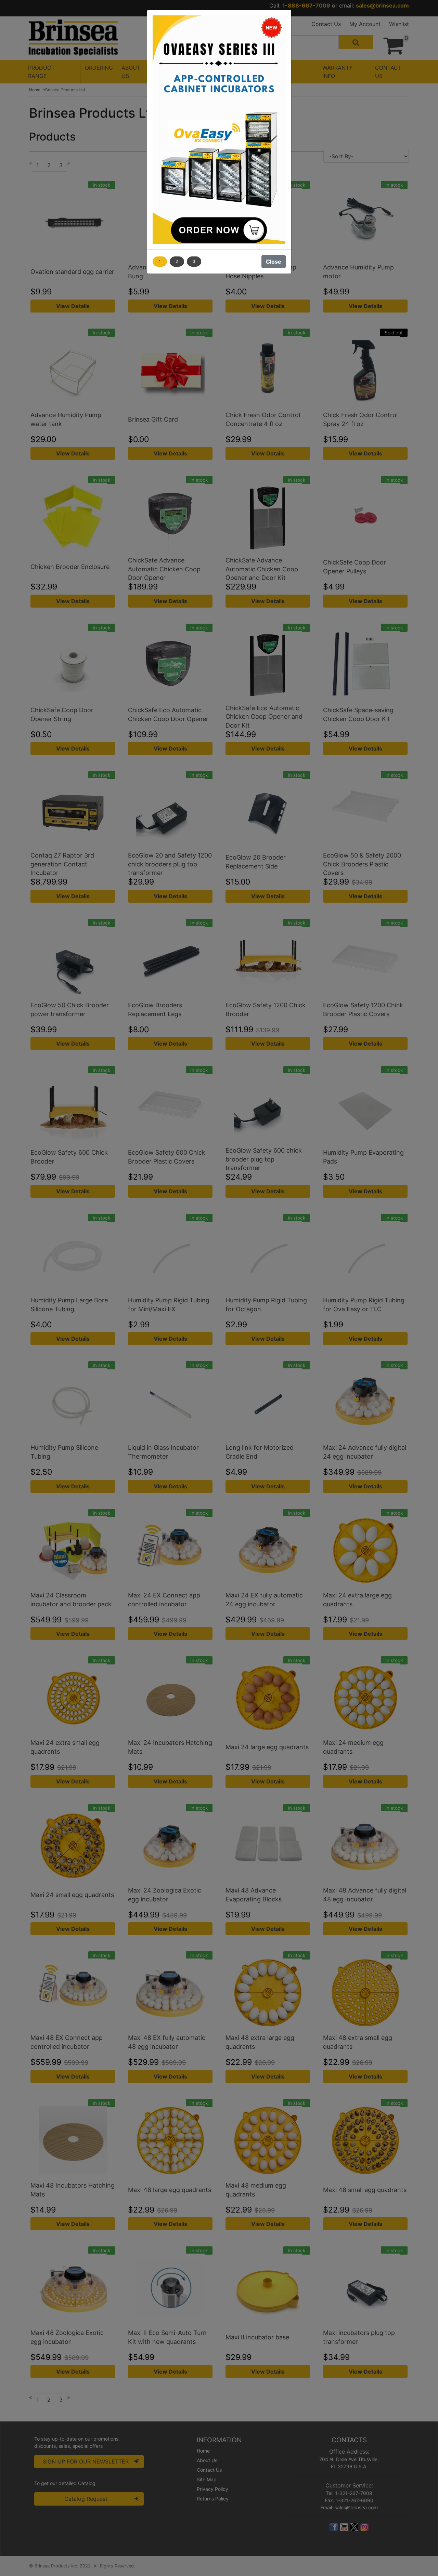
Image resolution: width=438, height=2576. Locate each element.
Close (274, 262)
